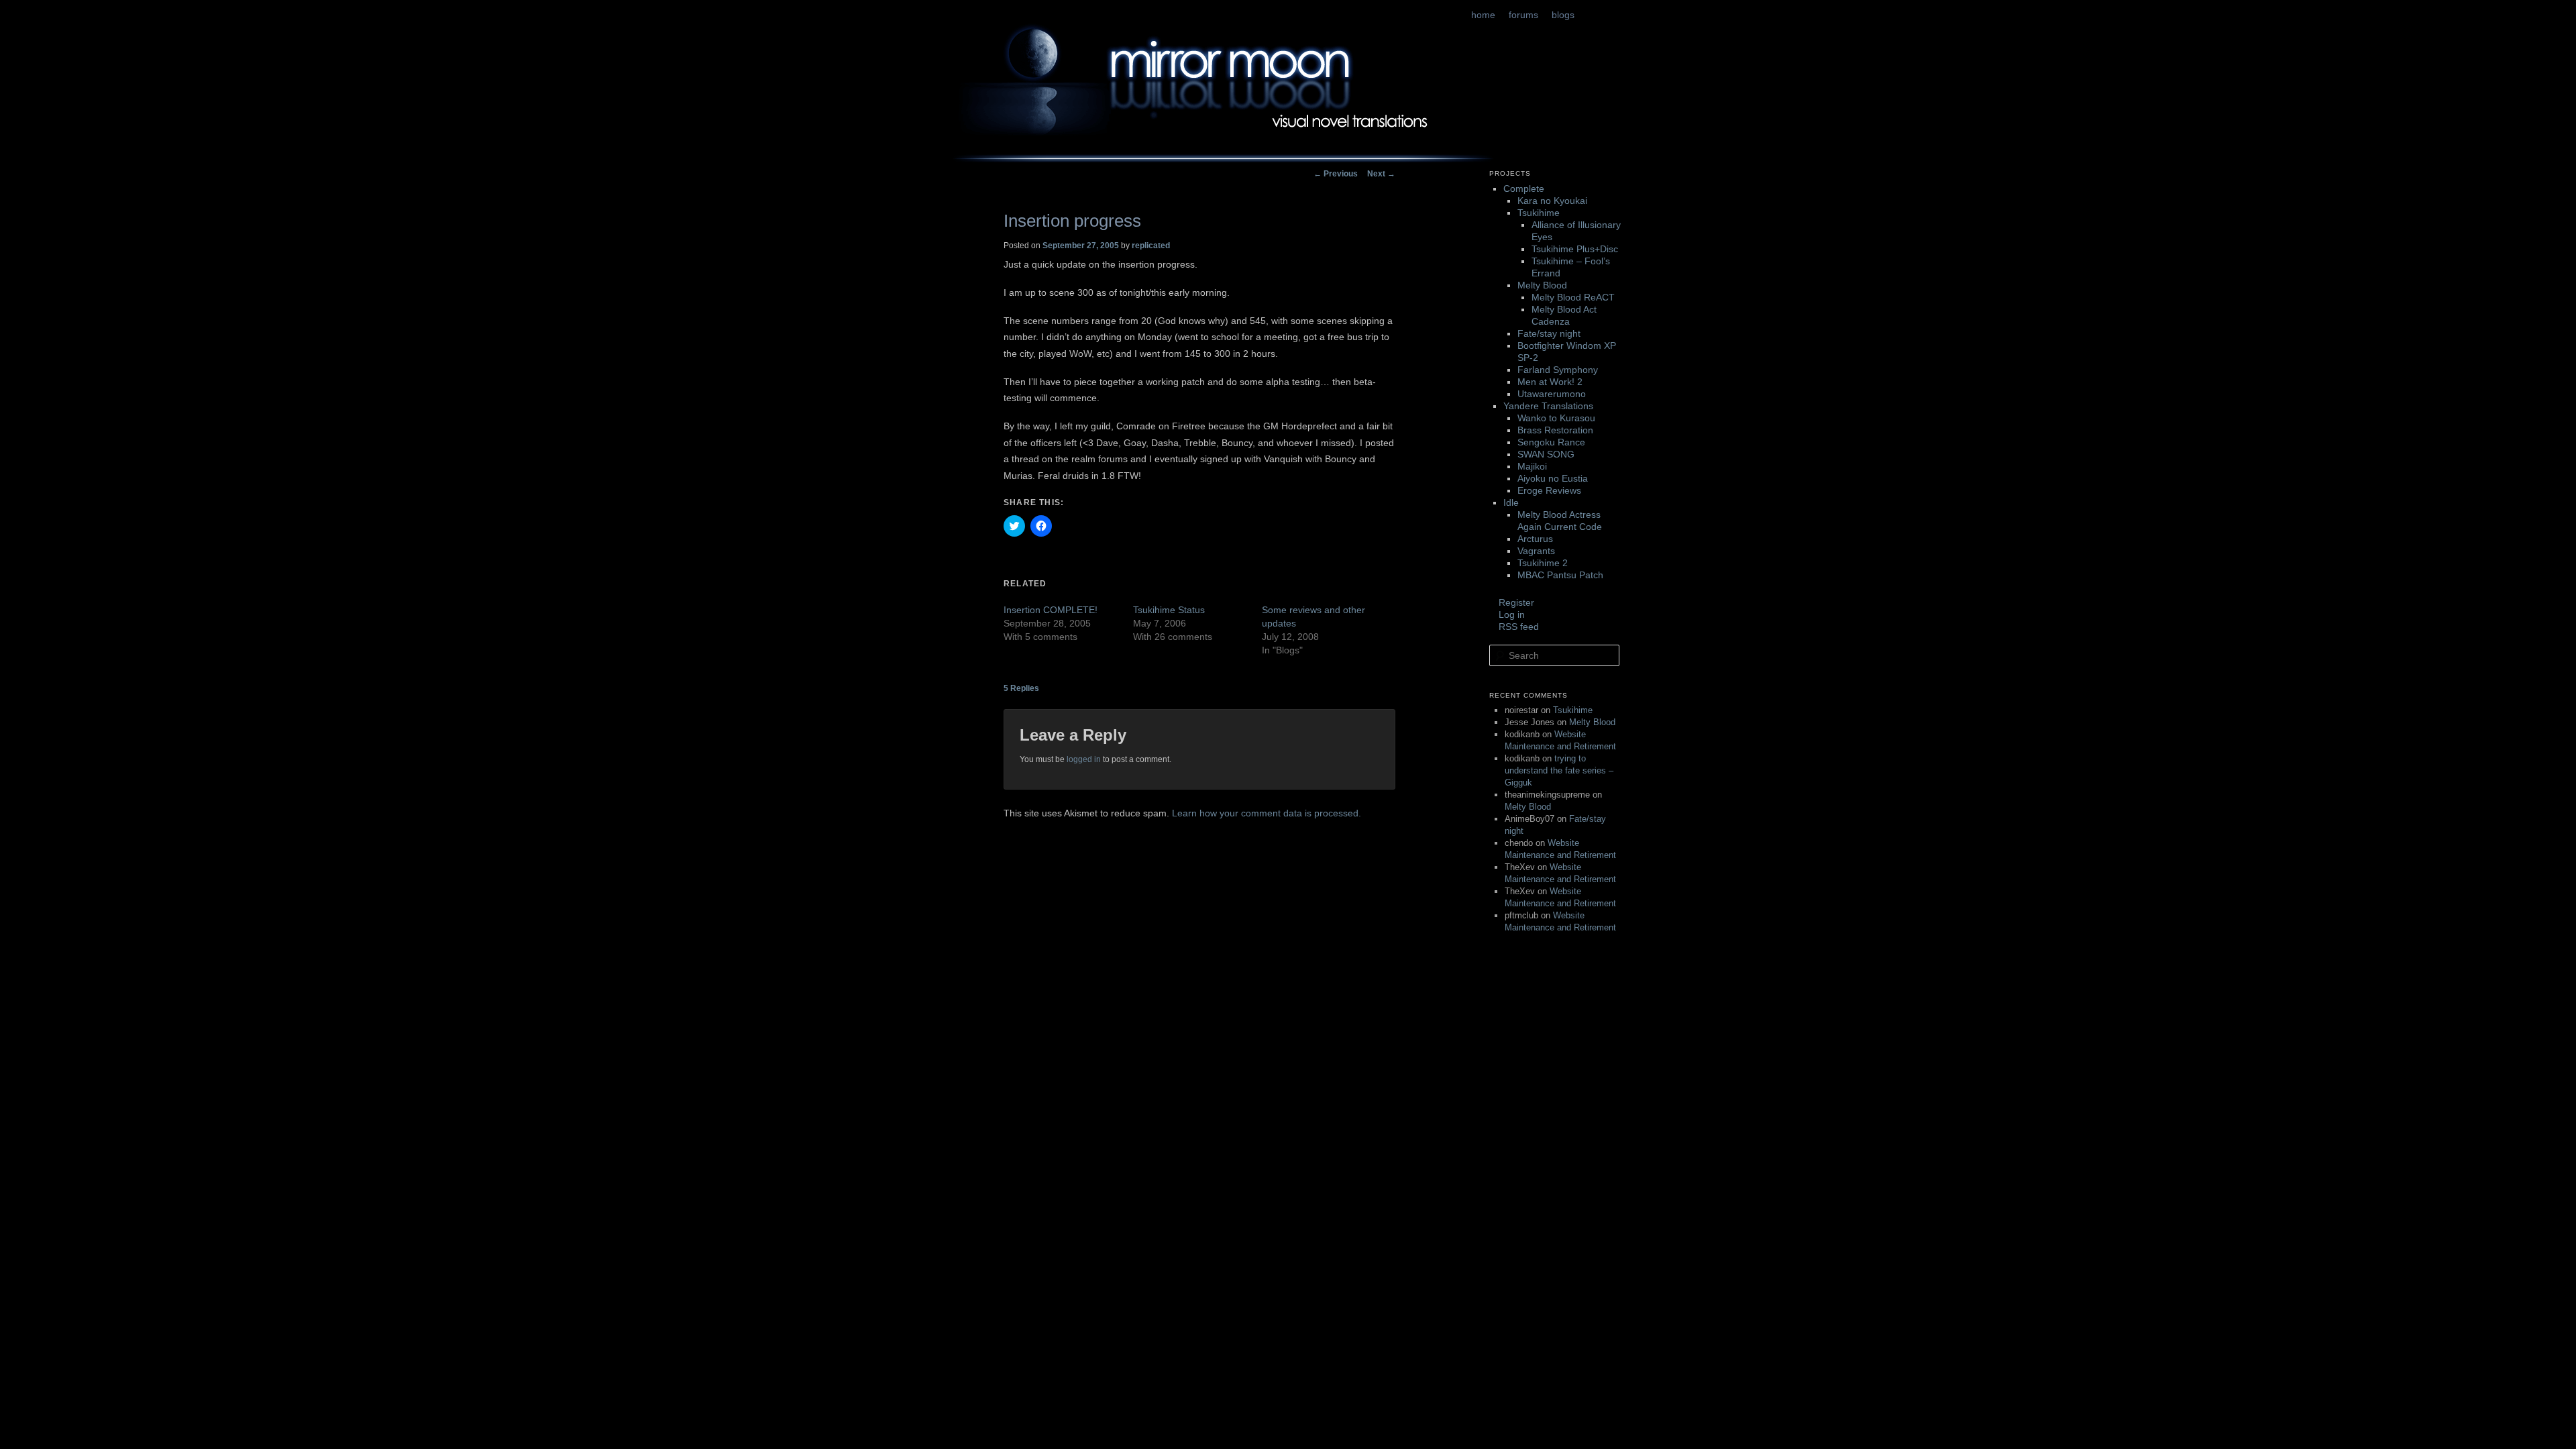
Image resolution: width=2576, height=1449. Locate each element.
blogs (1563, 15)
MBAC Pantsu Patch (1560, 575)
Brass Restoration (1555, 430)
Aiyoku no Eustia (1553, 478)
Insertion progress (1072, 221)
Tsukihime (1539, 213)
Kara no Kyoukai (1552, 201)
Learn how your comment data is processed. (1267, 813)
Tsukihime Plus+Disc (1575, 249)
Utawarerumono (1552, 394)
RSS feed (1519, 627)
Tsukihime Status (1169, 610)
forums (1523, 15)
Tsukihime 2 (1543, 563)
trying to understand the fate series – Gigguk (1559, 770)
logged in (1084, 759)
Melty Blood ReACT (1573, 297)
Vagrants (1536, 551)
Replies (1021, 688)
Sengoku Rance (1551, 442)
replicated (1151, 246)
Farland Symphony (1558, 370)
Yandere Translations (1548, 406)
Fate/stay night (1549, 333)
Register (1516, 602)
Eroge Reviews (1549, 490)
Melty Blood (1542, 285)
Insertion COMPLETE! (1051, 610)
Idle (1511, 502)
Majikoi (1532, 466)
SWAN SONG (1546, 454)
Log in (1512, 614)
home (1483, 15)
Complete (1524, 189)
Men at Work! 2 (1550, 382)
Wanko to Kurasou (1556, 418)
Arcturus (1535, 539)
